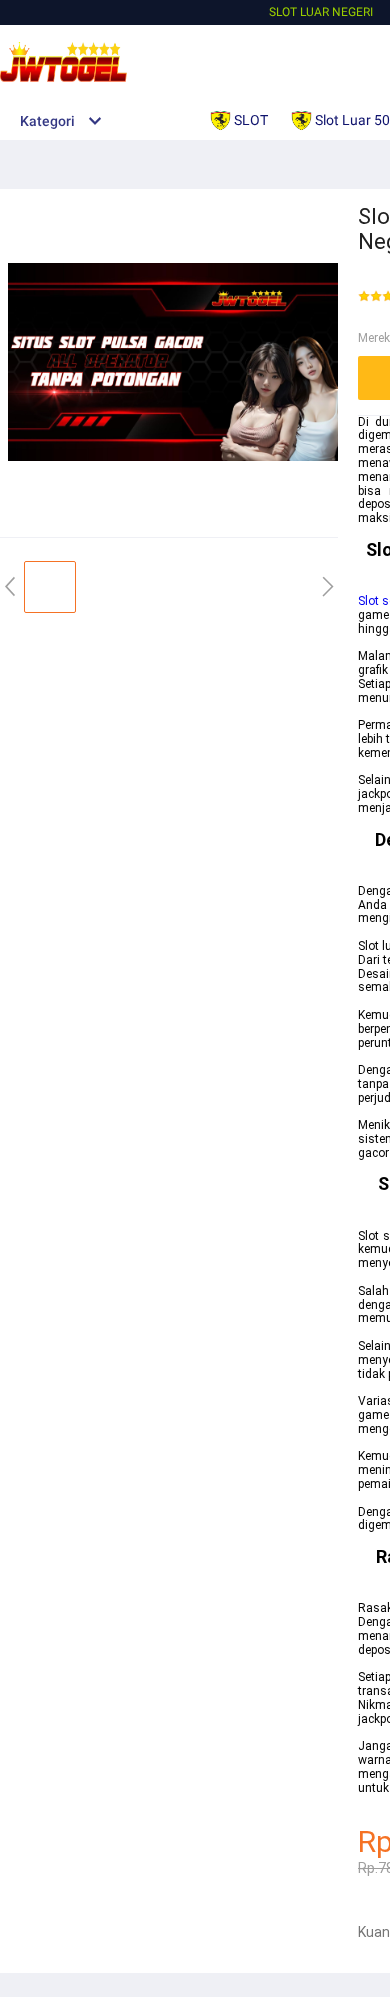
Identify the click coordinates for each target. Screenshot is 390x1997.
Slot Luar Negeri (321, 12)
